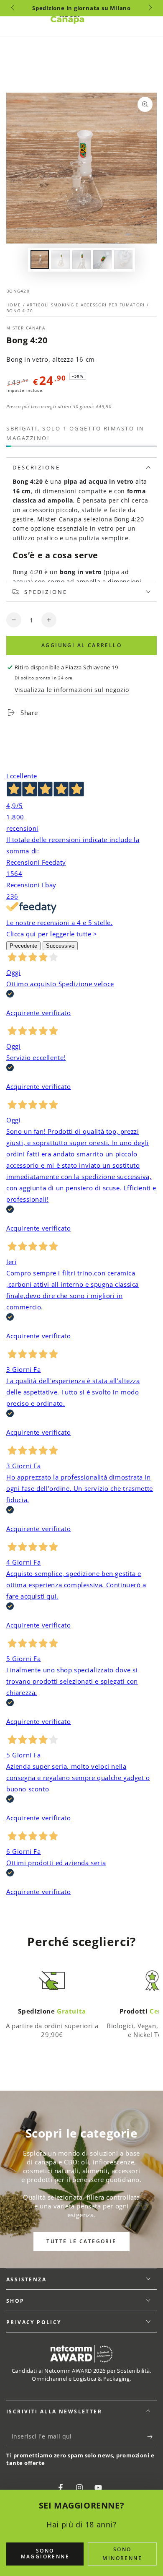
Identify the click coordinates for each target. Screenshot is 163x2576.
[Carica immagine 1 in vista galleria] (40, 260)
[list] (81, 2005)
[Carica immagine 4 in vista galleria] (102, 260)
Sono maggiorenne (45, 2554)
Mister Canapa (26, 328)
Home (15, 305)
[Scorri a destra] (150, 8)
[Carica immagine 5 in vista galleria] (123, 260)
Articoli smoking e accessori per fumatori (86, 305)
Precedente (23, 946)
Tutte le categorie (81, 2241)
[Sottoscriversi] (152, 2437)
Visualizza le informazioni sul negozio (72, 690)
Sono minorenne (122, 2554)
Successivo (60, 946)
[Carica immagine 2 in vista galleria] (61, 260)
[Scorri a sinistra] (13, 8)
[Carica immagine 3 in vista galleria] (81, 260)
